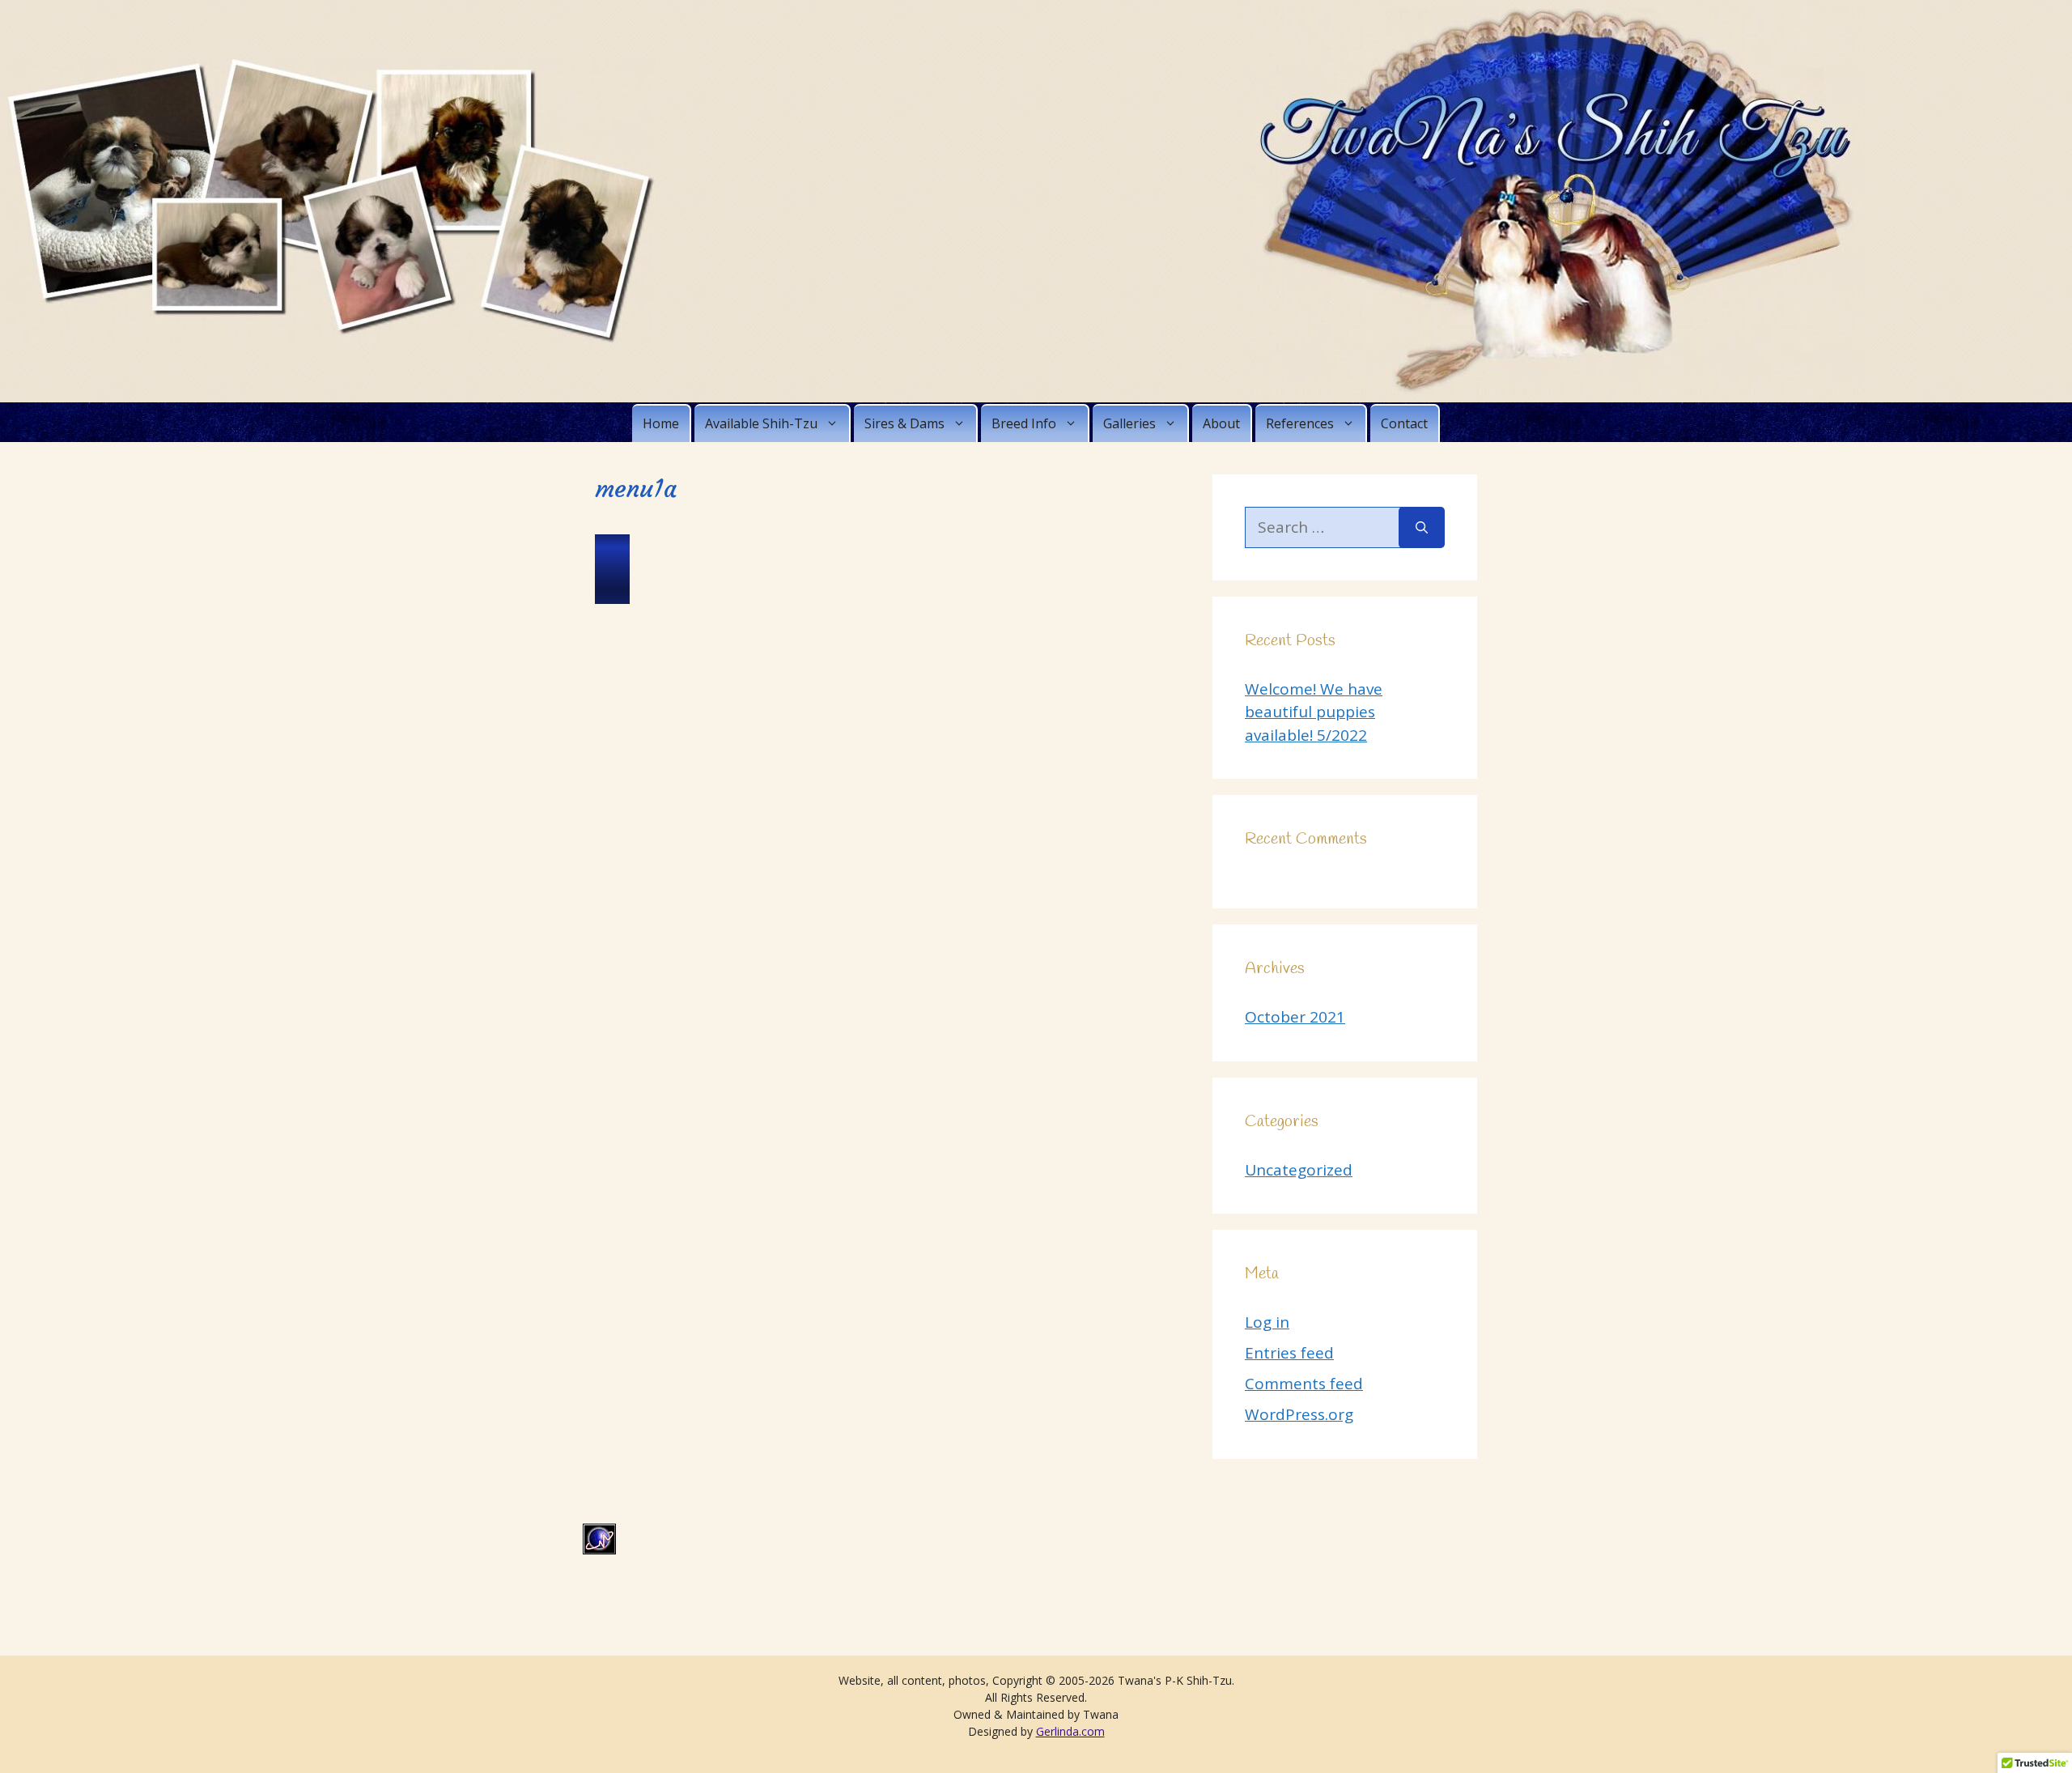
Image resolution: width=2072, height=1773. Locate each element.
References (1300, 423)
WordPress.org (1299, 1414)
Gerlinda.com (1070, 1731)
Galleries (1129, 423)
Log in (1267, 1322)
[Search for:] (1322, 527)
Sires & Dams (904, 423)
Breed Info (1024, 423)
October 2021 (1295, 1017)
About (1221, 423)
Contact (1404, 423)
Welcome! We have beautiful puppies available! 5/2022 (1314, 712)
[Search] (1422, 527)
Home (661, 423)
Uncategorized (1299, 1170)
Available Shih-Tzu (761, 423)
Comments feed (1304, 1384)
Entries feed (1289, 1353)
